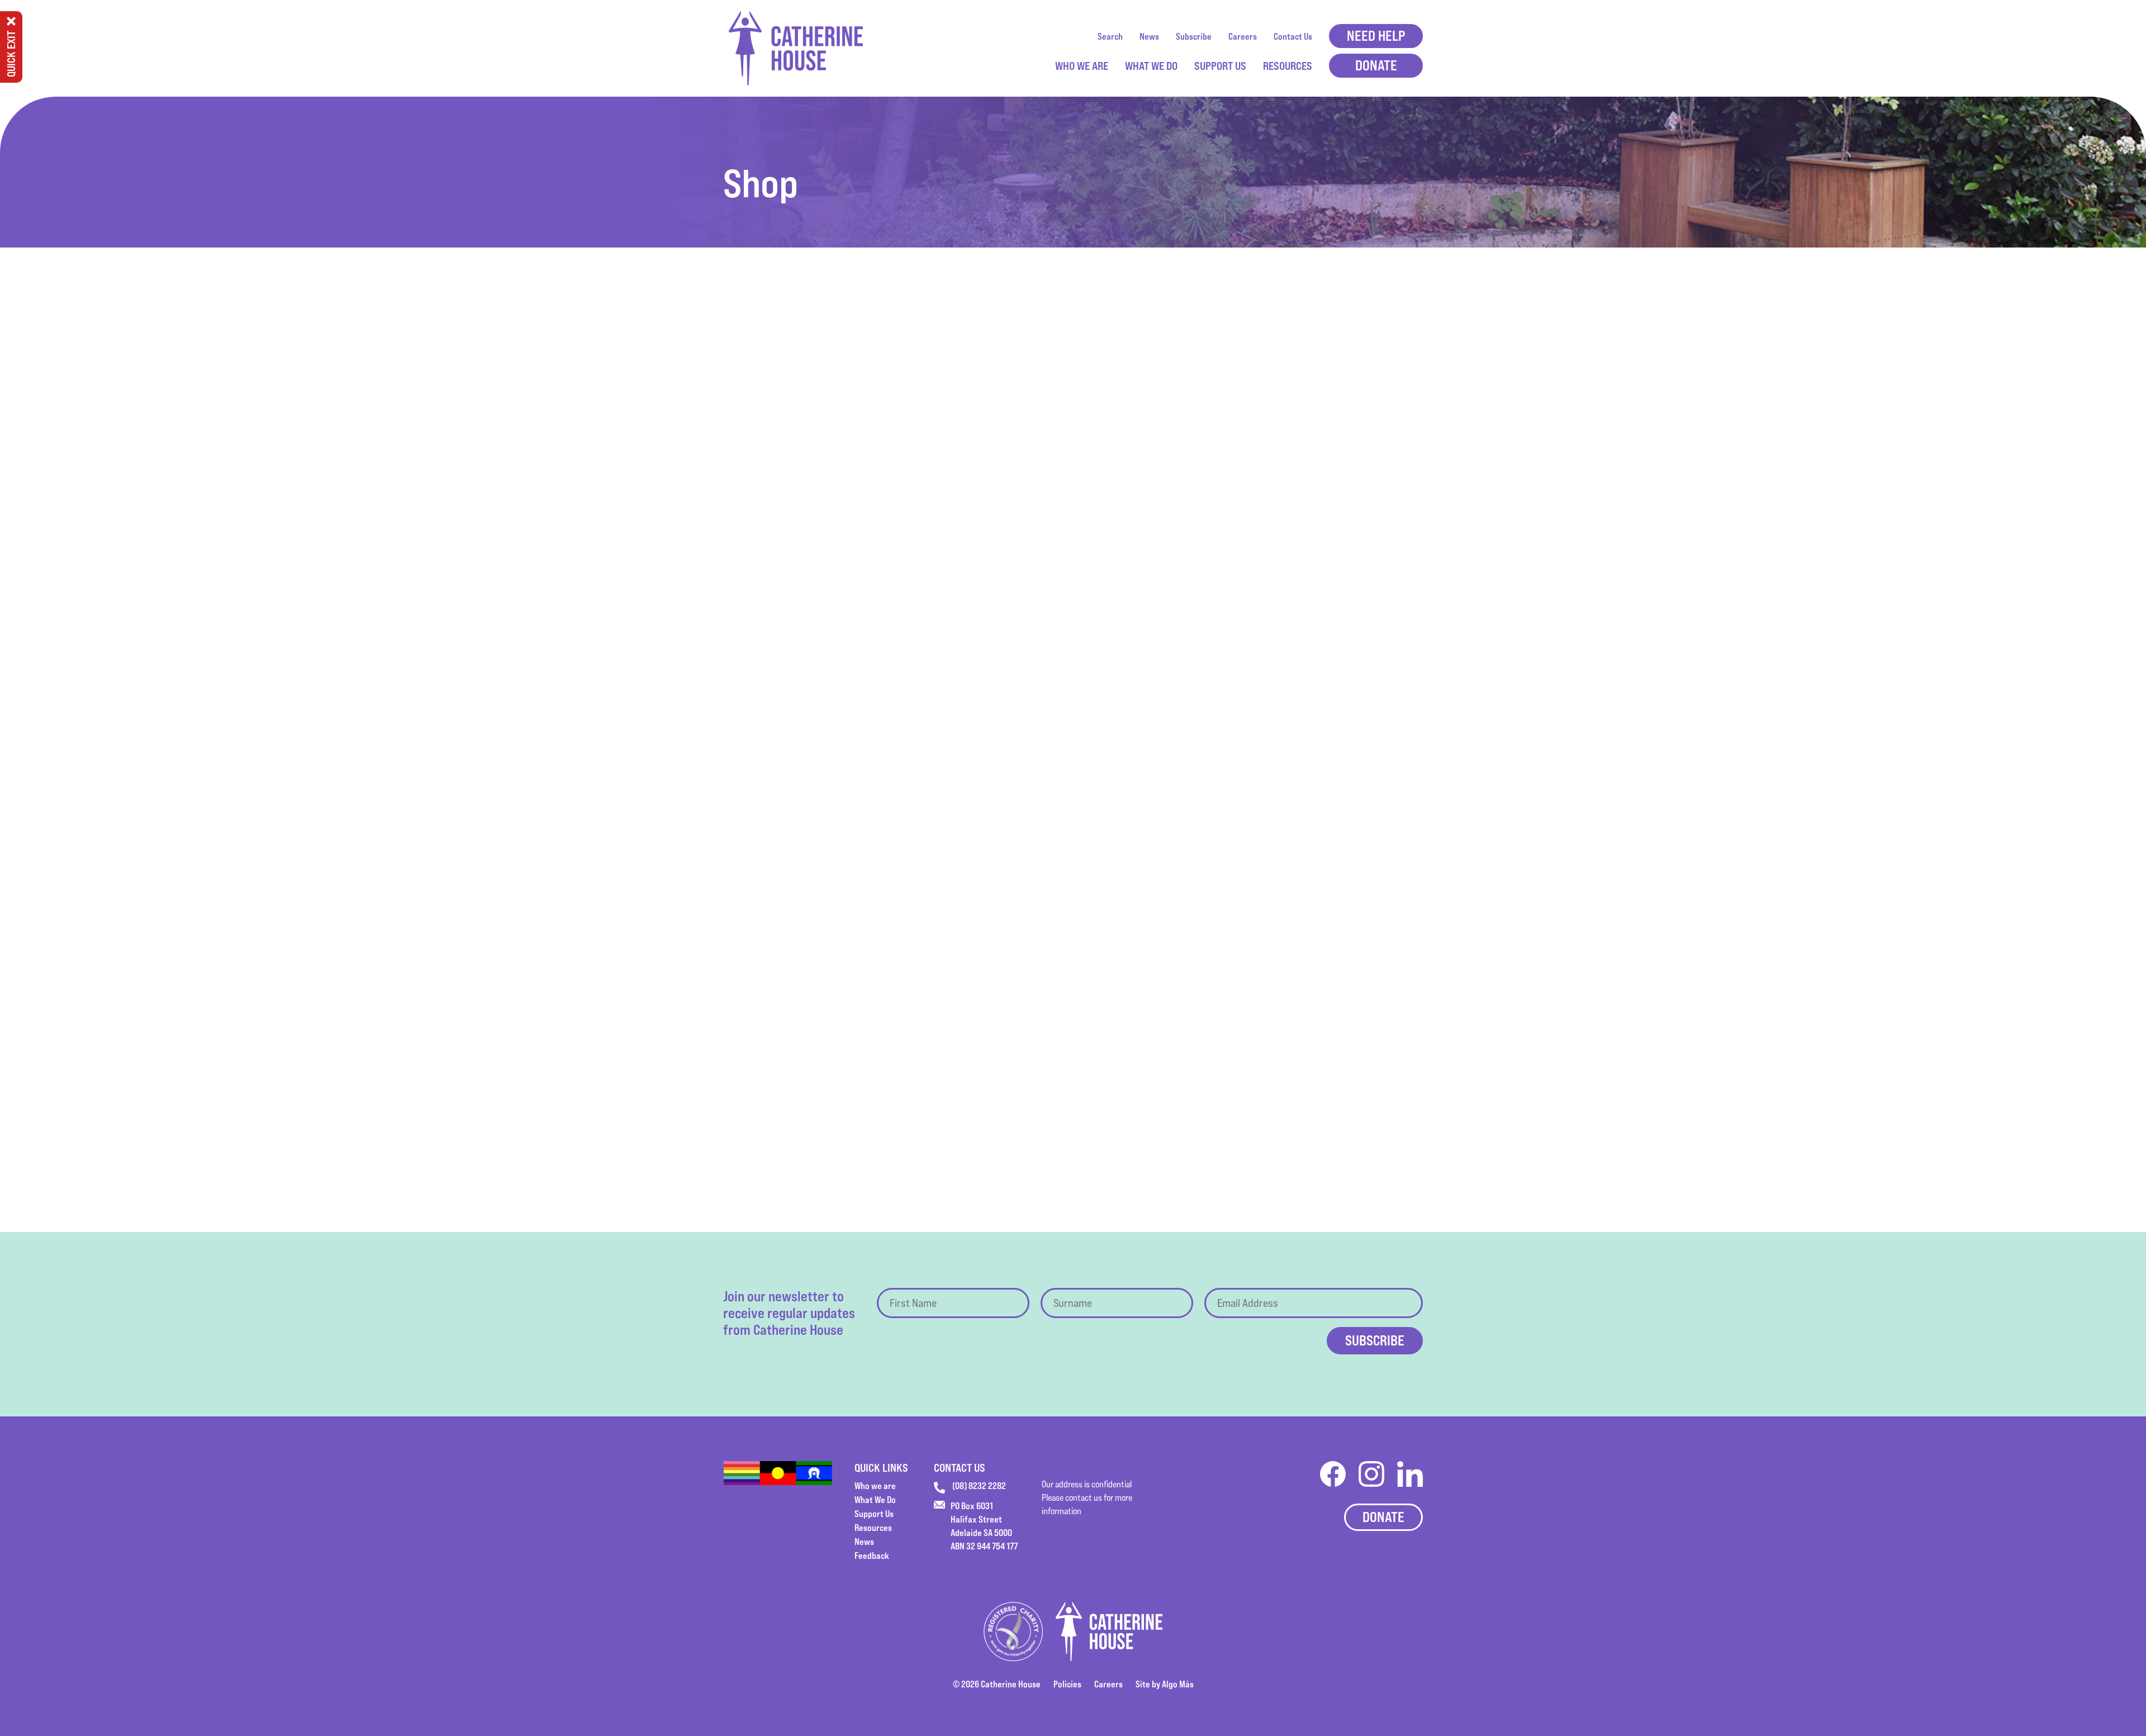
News (1149, 36)
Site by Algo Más (1165, 1684)
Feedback (872, 1556)
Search (1110, 36)
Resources (1288, 66)
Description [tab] (882, 640)
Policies (1067, 1684)
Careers (1243, 36)
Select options (879, 1097)
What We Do (1151, 66)
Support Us (1220, 66)
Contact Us (1293, 36)
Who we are (1082, 66)
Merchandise (1146, 549)
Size (1091, 474)
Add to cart (1114, 510)
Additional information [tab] (964, 640)
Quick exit (11, 54)
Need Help (1376, 36)
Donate (1376, 65)
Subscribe (1194, 36)
